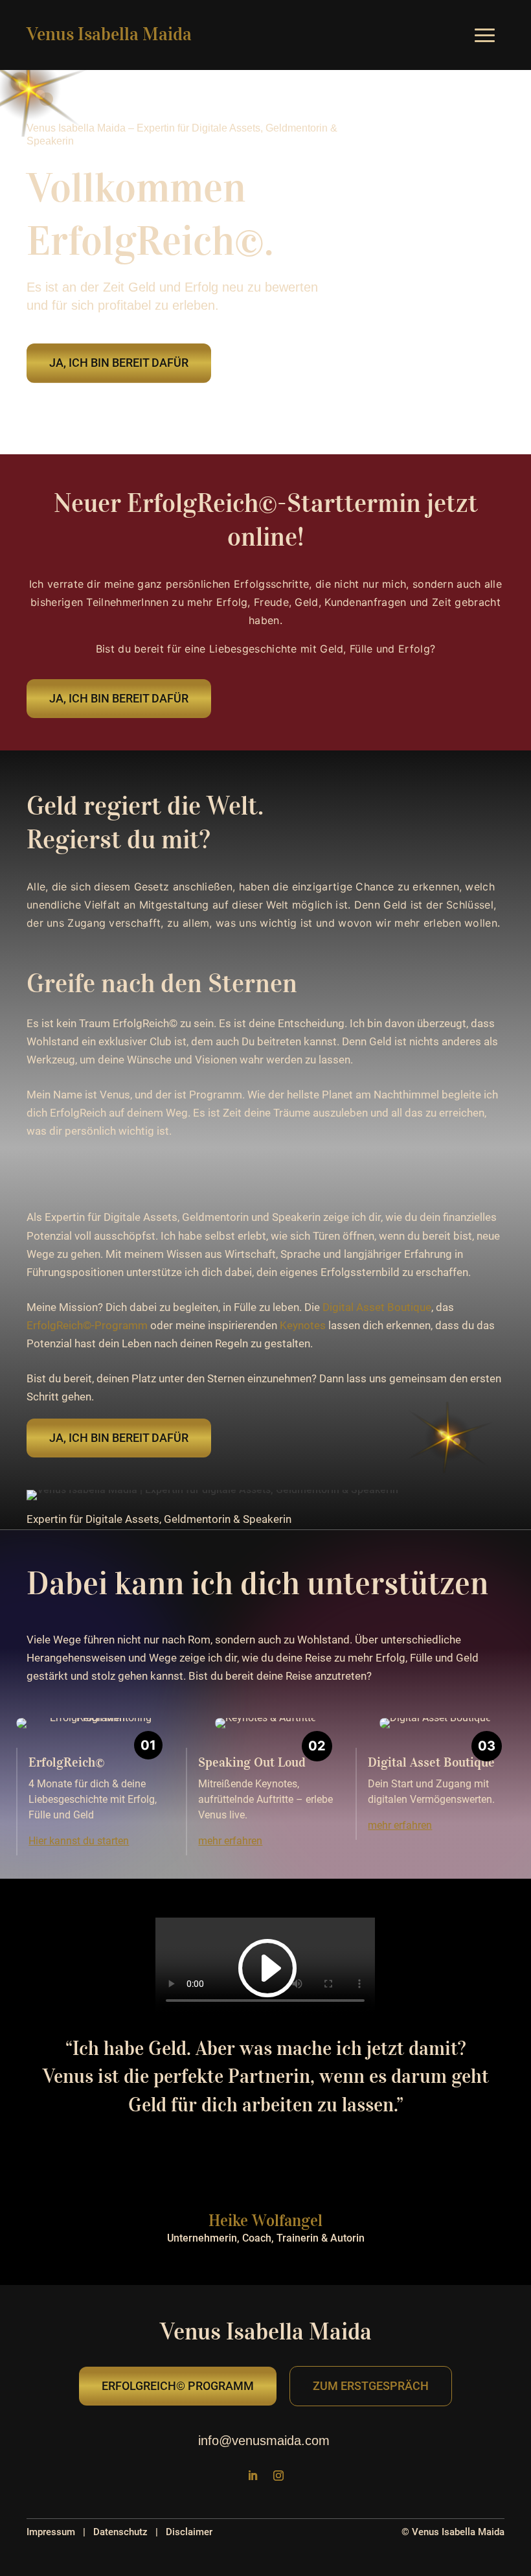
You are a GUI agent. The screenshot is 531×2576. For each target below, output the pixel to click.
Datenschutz (120, 2532)
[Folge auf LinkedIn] (253, 2476)
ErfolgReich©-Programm (87, 1325)
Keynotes (303, 1325)
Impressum (51, 2532)
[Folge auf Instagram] (278, 2476)
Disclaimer (189, 2532)
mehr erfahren (230, 1841)
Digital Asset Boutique (377, 1307)
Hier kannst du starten (79, 1841)
